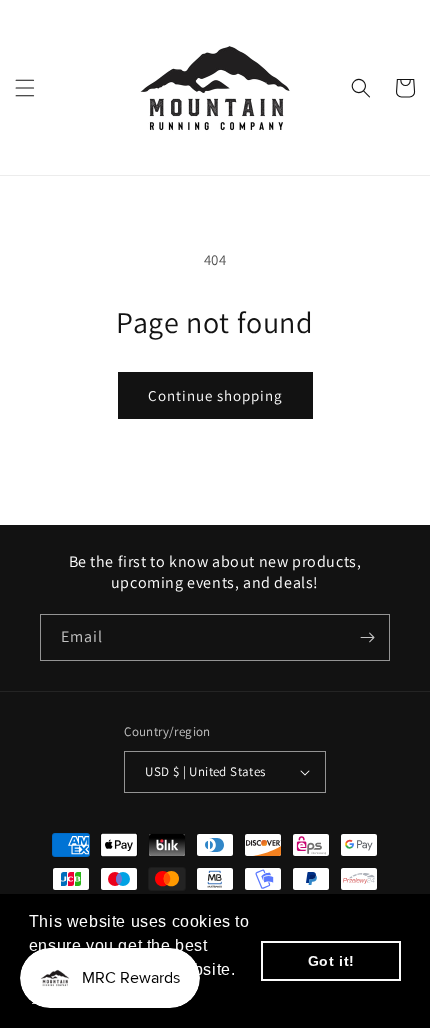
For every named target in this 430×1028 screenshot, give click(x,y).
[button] (25, 88)
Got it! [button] (331, 961)
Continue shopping (215, 395)
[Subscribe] (367, 637)
